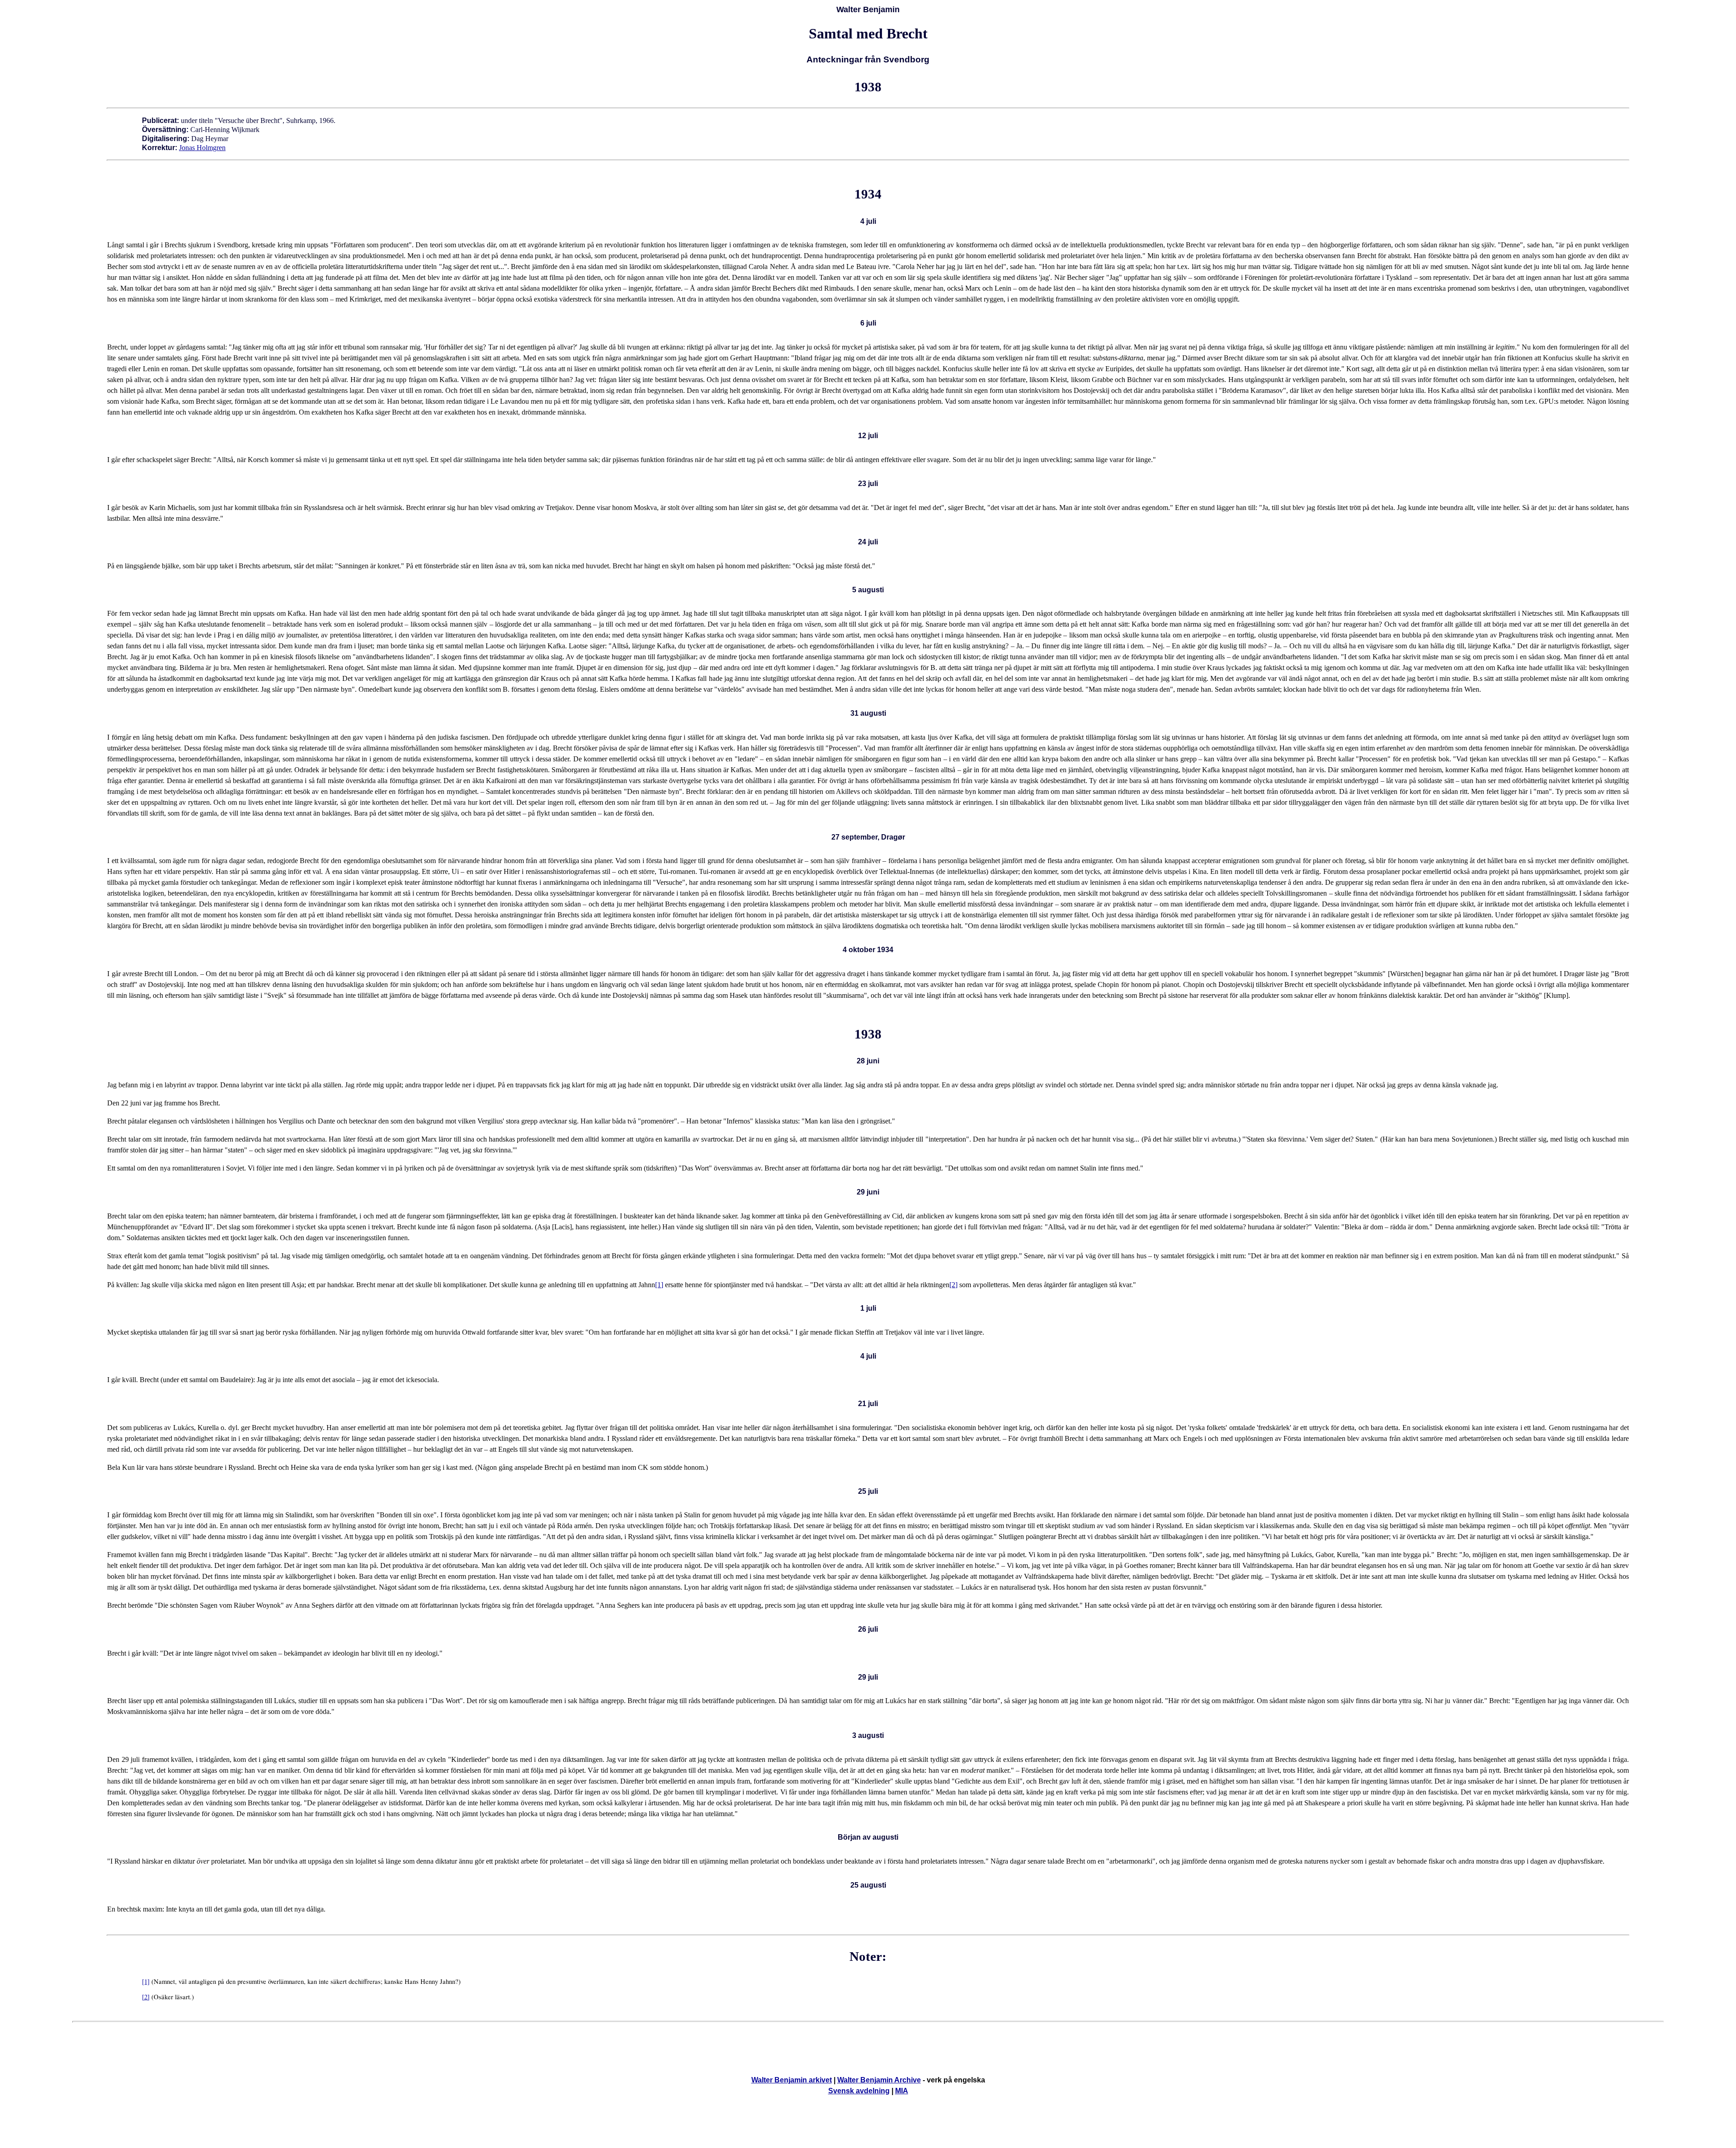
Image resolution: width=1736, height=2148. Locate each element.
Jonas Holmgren (202, 148)
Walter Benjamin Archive (879, 2080)
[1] (659, 1285)
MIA (902, 2091)
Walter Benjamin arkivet (792, 2080)
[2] (953, 1285)
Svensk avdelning (859, 2091)
